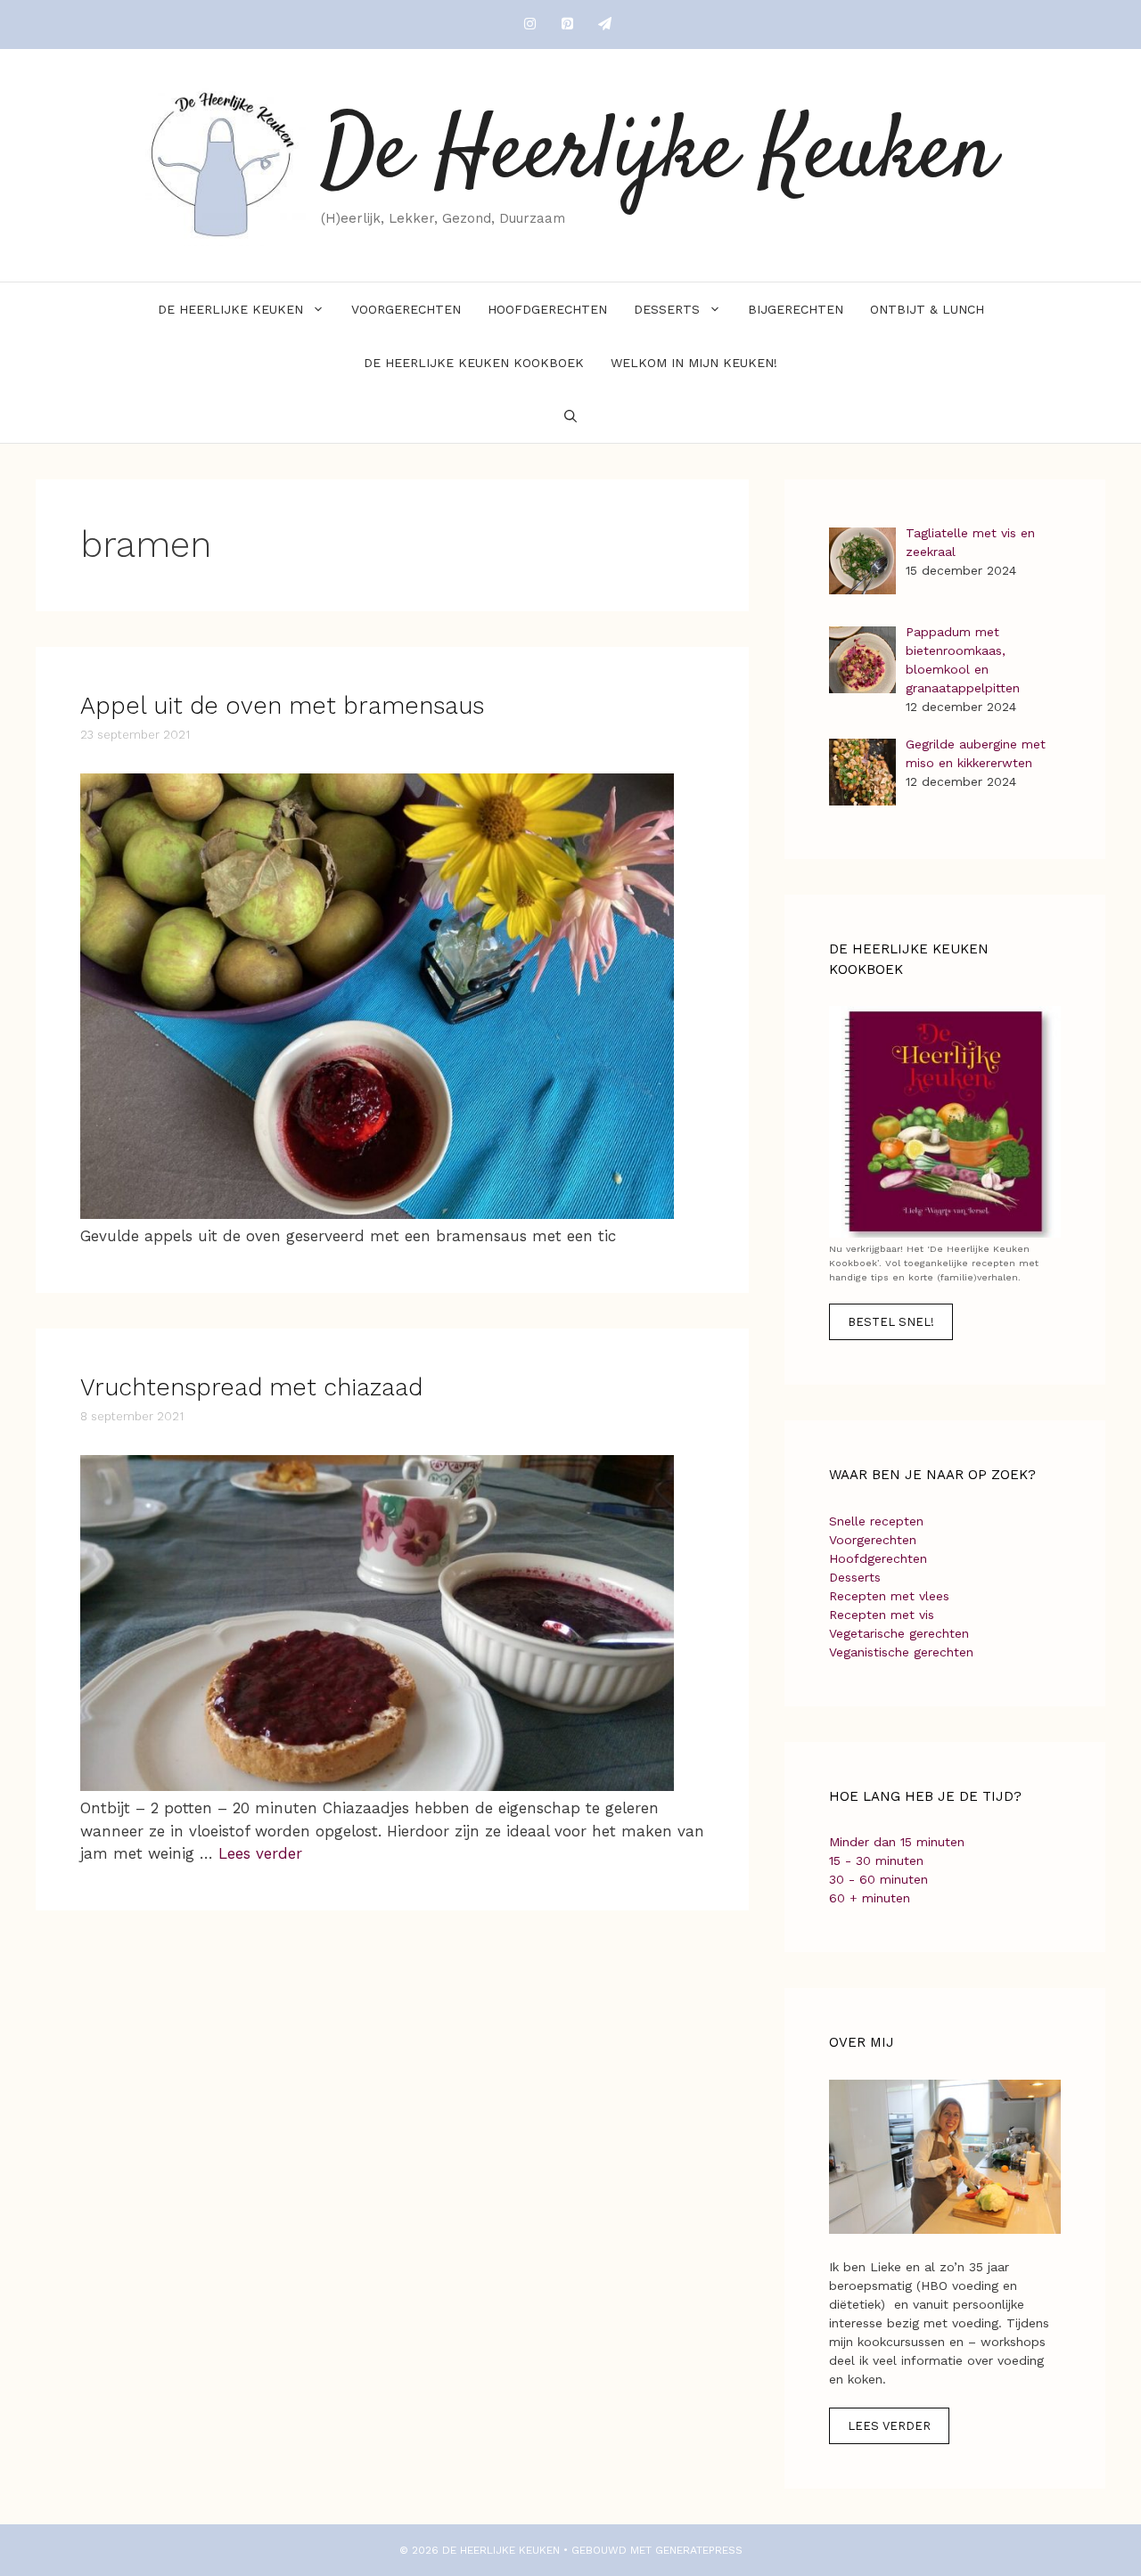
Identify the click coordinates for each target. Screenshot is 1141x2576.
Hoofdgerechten (547, 309)
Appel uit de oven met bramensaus (282, 706)
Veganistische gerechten (901, 1652)
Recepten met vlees (889, 1596)
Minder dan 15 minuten (897, 1842)
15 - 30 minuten (876, 1860)
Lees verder (260, 1853)
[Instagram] (529, 25)
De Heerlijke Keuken (658, 155)
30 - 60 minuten (878, 1879)
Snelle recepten (876, 1521)
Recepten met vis (882, 1615)
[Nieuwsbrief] (604, 25)
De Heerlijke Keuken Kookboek (474, 363)
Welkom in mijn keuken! (694, 363)
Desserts (667, 309)
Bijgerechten (796, 309)
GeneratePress (699, 2550)
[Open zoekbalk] (570, 416)
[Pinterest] (567, 25)
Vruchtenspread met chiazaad (251, 1387)
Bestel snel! (891, 1322)
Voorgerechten (406, 309)
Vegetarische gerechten (899, 1633)
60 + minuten (870, 1898)
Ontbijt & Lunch (927, 309)
